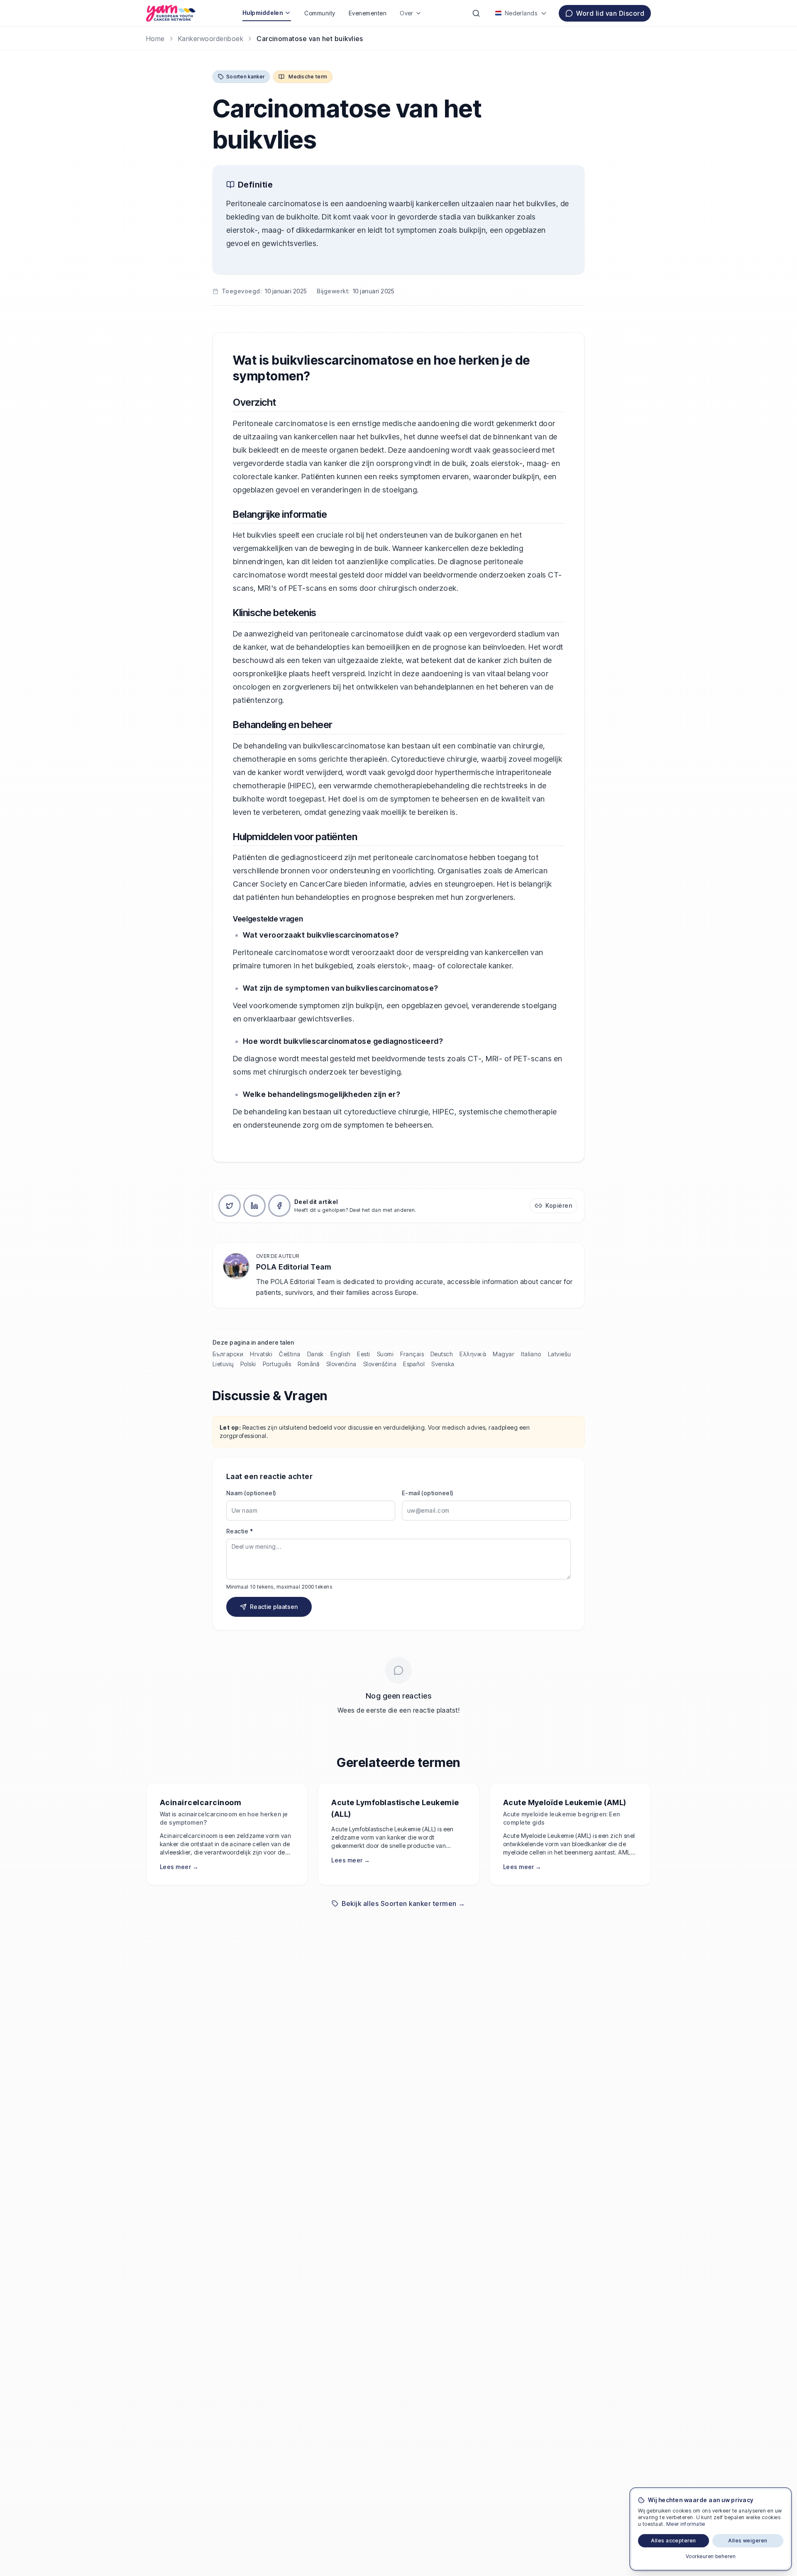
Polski (248, 1364)
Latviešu (560, 1354)
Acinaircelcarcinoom (200, 1802)
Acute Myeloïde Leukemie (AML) (565, 1802)
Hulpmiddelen (263, 13)
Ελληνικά (473, 1354)
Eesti (363, 1354)
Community (320, 13)
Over (407, 13)
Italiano (531, 1354)
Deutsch (442, 1354)
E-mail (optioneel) (428, 1493)
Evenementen (368, 13)
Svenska (443, 1364)
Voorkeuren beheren (711, 2556)
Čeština (290, 1354)
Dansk (315, 1354)
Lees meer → (179, 1867)
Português (277, 1364)
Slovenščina (380, 1364)
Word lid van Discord (610, 13)
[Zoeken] (476, 13)
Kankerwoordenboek (211, 39)
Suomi (385, 1354)
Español (414, 1364)
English (340, 1354)
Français (412, 1354)
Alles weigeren (748, 2541)
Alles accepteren (674, 2541)
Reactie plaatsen (274, 1607)
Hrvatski (261, 1354)
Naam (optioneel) (251, 1493)
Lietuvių (223, 1364)
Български (228, 1354)
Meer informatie (686, 2524)
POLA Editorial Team (294, 1267)
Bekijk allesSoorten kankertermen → (403, 1903)
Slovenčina (341, 1364)
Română (309, 1364)
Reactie (240, 1531)
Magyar (504, 1354)
